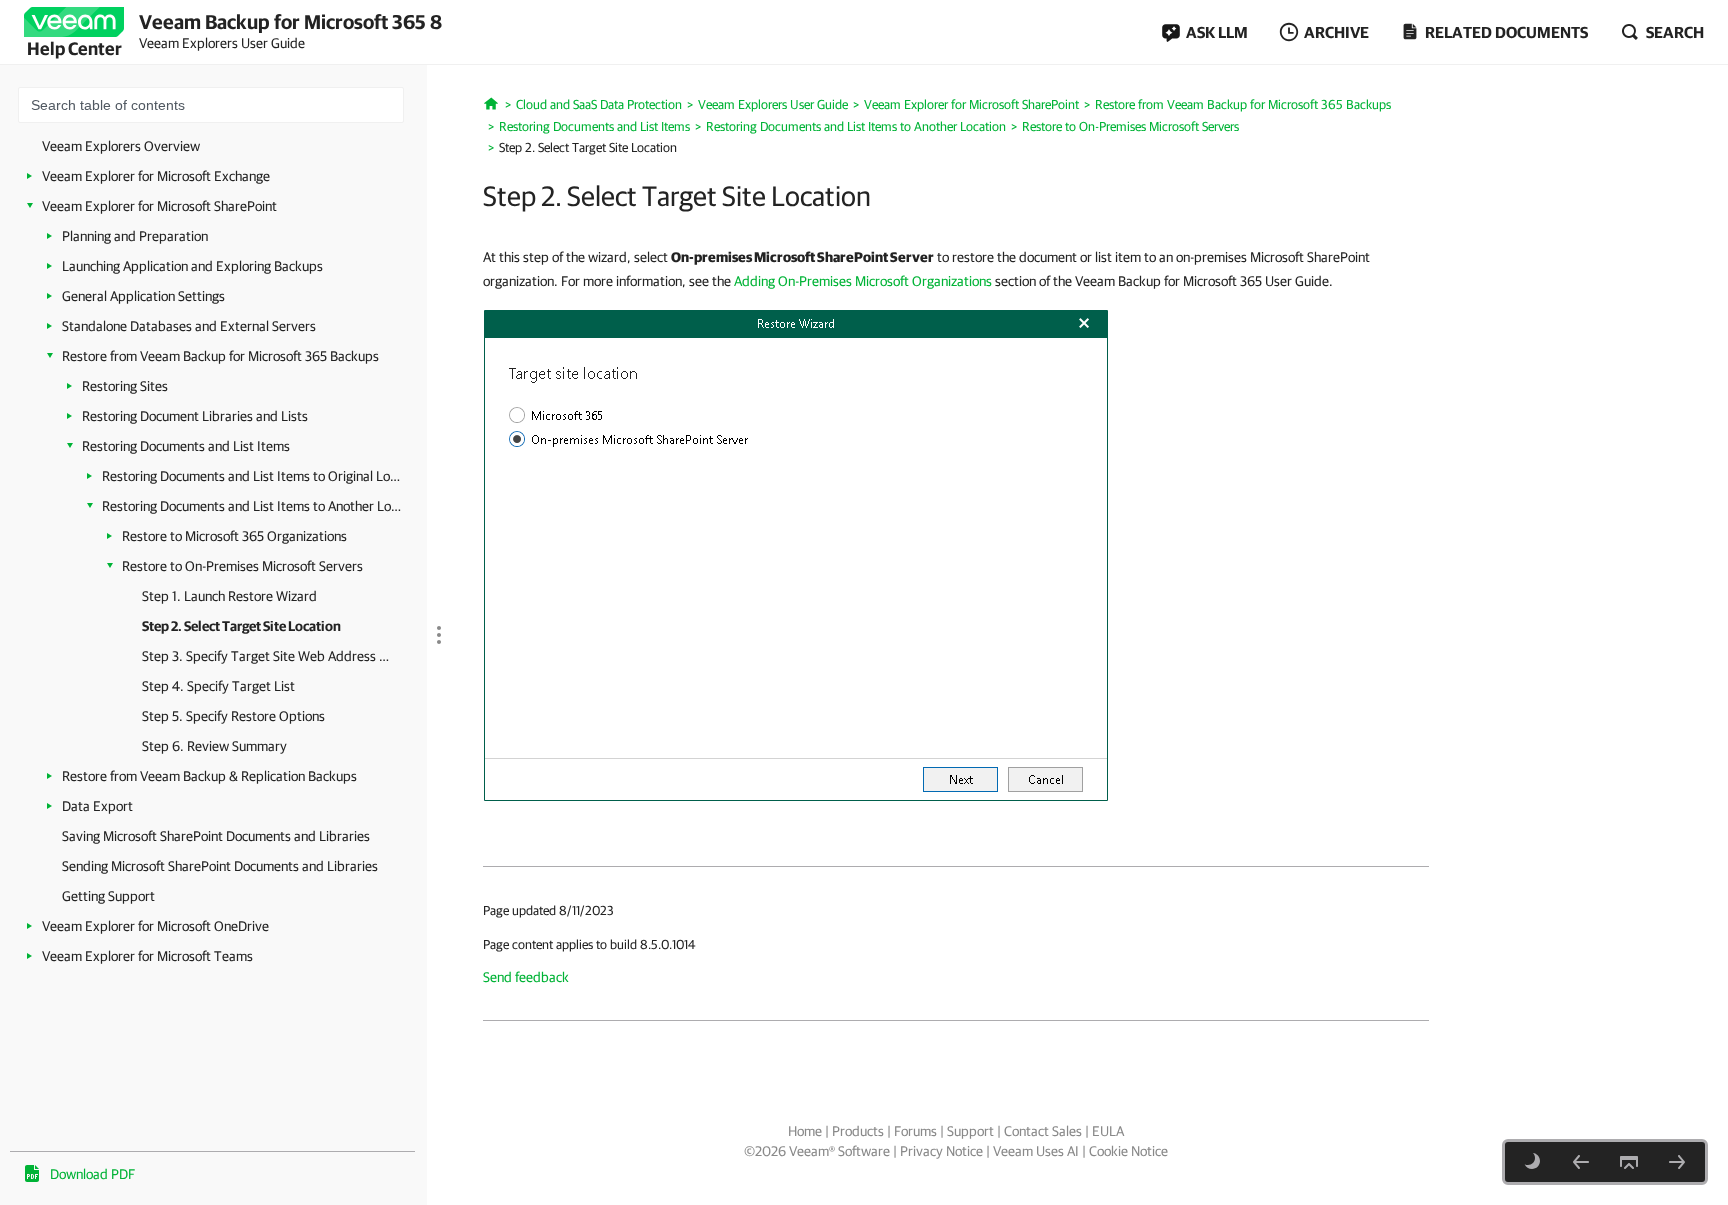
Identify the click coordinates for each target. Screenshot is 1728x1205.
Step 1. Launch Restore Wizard (229, 596)
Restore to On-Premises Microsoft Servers (242, 566)
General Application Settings (143, 296)
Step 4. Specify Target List (218, 686)
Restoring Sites (125, 386)
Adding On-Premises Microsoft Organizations (863, 281)
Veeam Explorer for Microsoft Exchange (156, 176)
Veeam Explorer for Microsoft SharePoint (159, 206)
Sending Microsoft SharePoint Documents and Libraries (220, 866)
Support (970, 1131)
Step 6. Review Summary (214, 746)
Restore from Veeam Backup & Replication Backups (209, 776)
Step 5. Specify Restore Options (233, 716)
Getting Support (108, 896)
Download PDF (92, 1174)
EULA (1108, 1131)
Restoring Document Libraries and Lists (195, 416)
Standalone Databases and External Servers (189, 326)
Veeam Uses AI (1036, 1151)
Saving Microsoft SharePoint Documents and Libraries (216, 836)
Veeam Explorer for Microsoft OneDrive (155, 926)
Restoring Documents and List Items (186, 446)
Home (805, 1131)
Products (858, 1131)
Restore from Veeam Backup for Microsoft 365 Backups (220, 356)
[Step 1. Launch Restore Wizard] (1581, 1162)
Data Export (97, 806)
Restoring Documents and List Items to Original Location (252, 476)
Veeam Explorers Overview (121, 146)
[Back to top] (1629, 1162)
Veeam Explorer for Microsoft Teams (147, 956)
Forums (915, 1131)
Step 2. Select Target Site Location (241, 626)
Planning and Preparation (135, 236)
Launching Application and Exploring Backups (192, 266)
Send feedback (526, 977)
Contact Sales (1043, 1131)
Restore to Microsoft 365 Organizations (234, 536)
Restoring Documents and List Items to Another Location (252, 506)
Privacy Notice (941, 1151)
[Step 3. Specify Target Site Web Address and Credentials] (1677, 1162)
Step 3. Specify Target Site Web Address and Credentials (267, 656)
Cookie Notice (1128, 1151)
